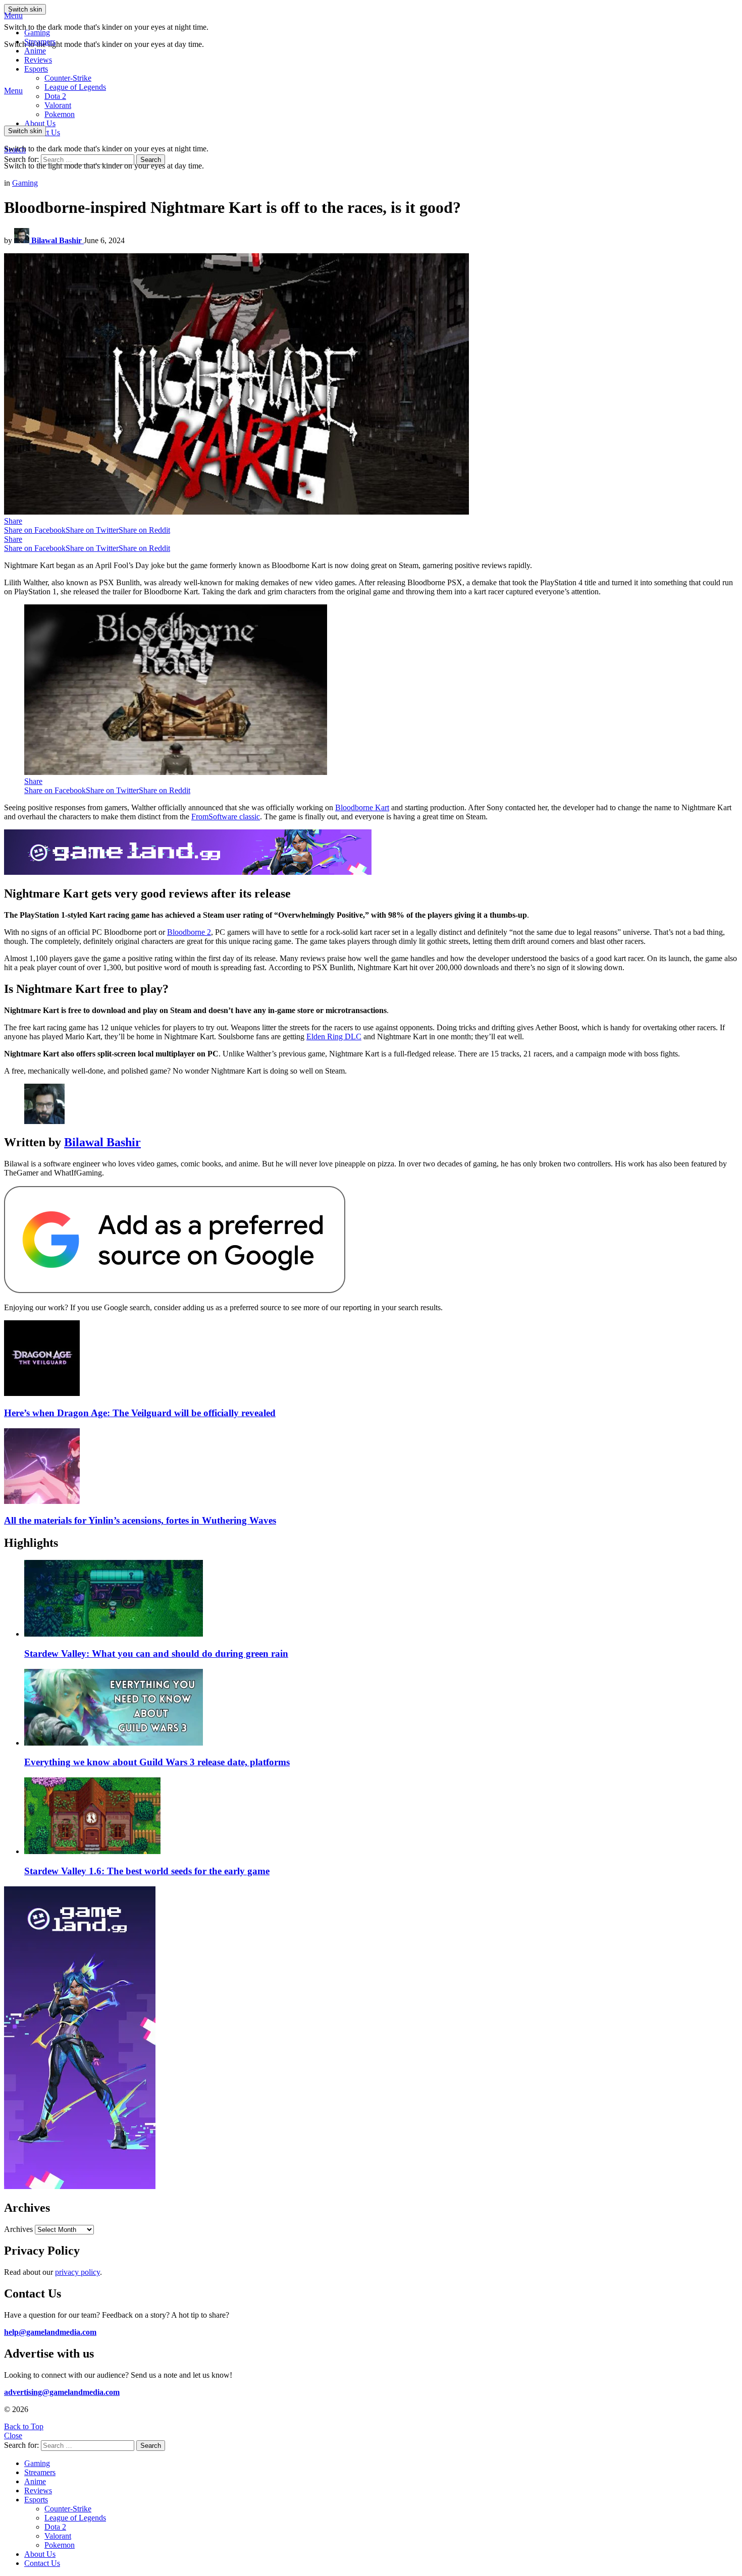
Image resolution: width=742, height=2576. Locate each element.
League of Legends (75, 87)
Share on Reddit (144, 530)
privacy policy (77, 2272)
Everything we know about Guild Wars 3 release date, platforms (157, 1762)
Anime (35, 51)
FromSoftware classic (226, 817)
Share (13, 521)
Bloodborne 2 (189, 932)
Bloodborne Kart (362, 807)
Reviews (38, 60)
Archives (18, 2229)
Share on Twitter (92, 530)
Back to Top (24, 2426)
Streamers (40, 42)
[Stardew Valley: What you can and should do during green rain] (381, 1599)
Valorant (58, 2536)
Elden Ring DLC (334, 1037)
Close (13, 2435)
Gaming (37, 33)
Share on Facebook (35, 530)
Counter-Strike (68, 78)
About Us (40, 123)
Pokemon (60, 2545)
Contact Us (42, 2563)
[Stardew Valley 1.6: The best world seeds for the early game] (381, 1817)
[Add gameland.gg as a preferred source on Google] (175, 1290)
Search (151, 160)
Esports (36, 69)
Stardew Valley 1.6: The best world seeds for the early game (147, 1871)
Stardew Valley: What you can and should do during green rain (156, 1654)
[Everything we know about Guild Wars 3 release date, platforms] (381, 1708)
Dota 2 (55, 96)
